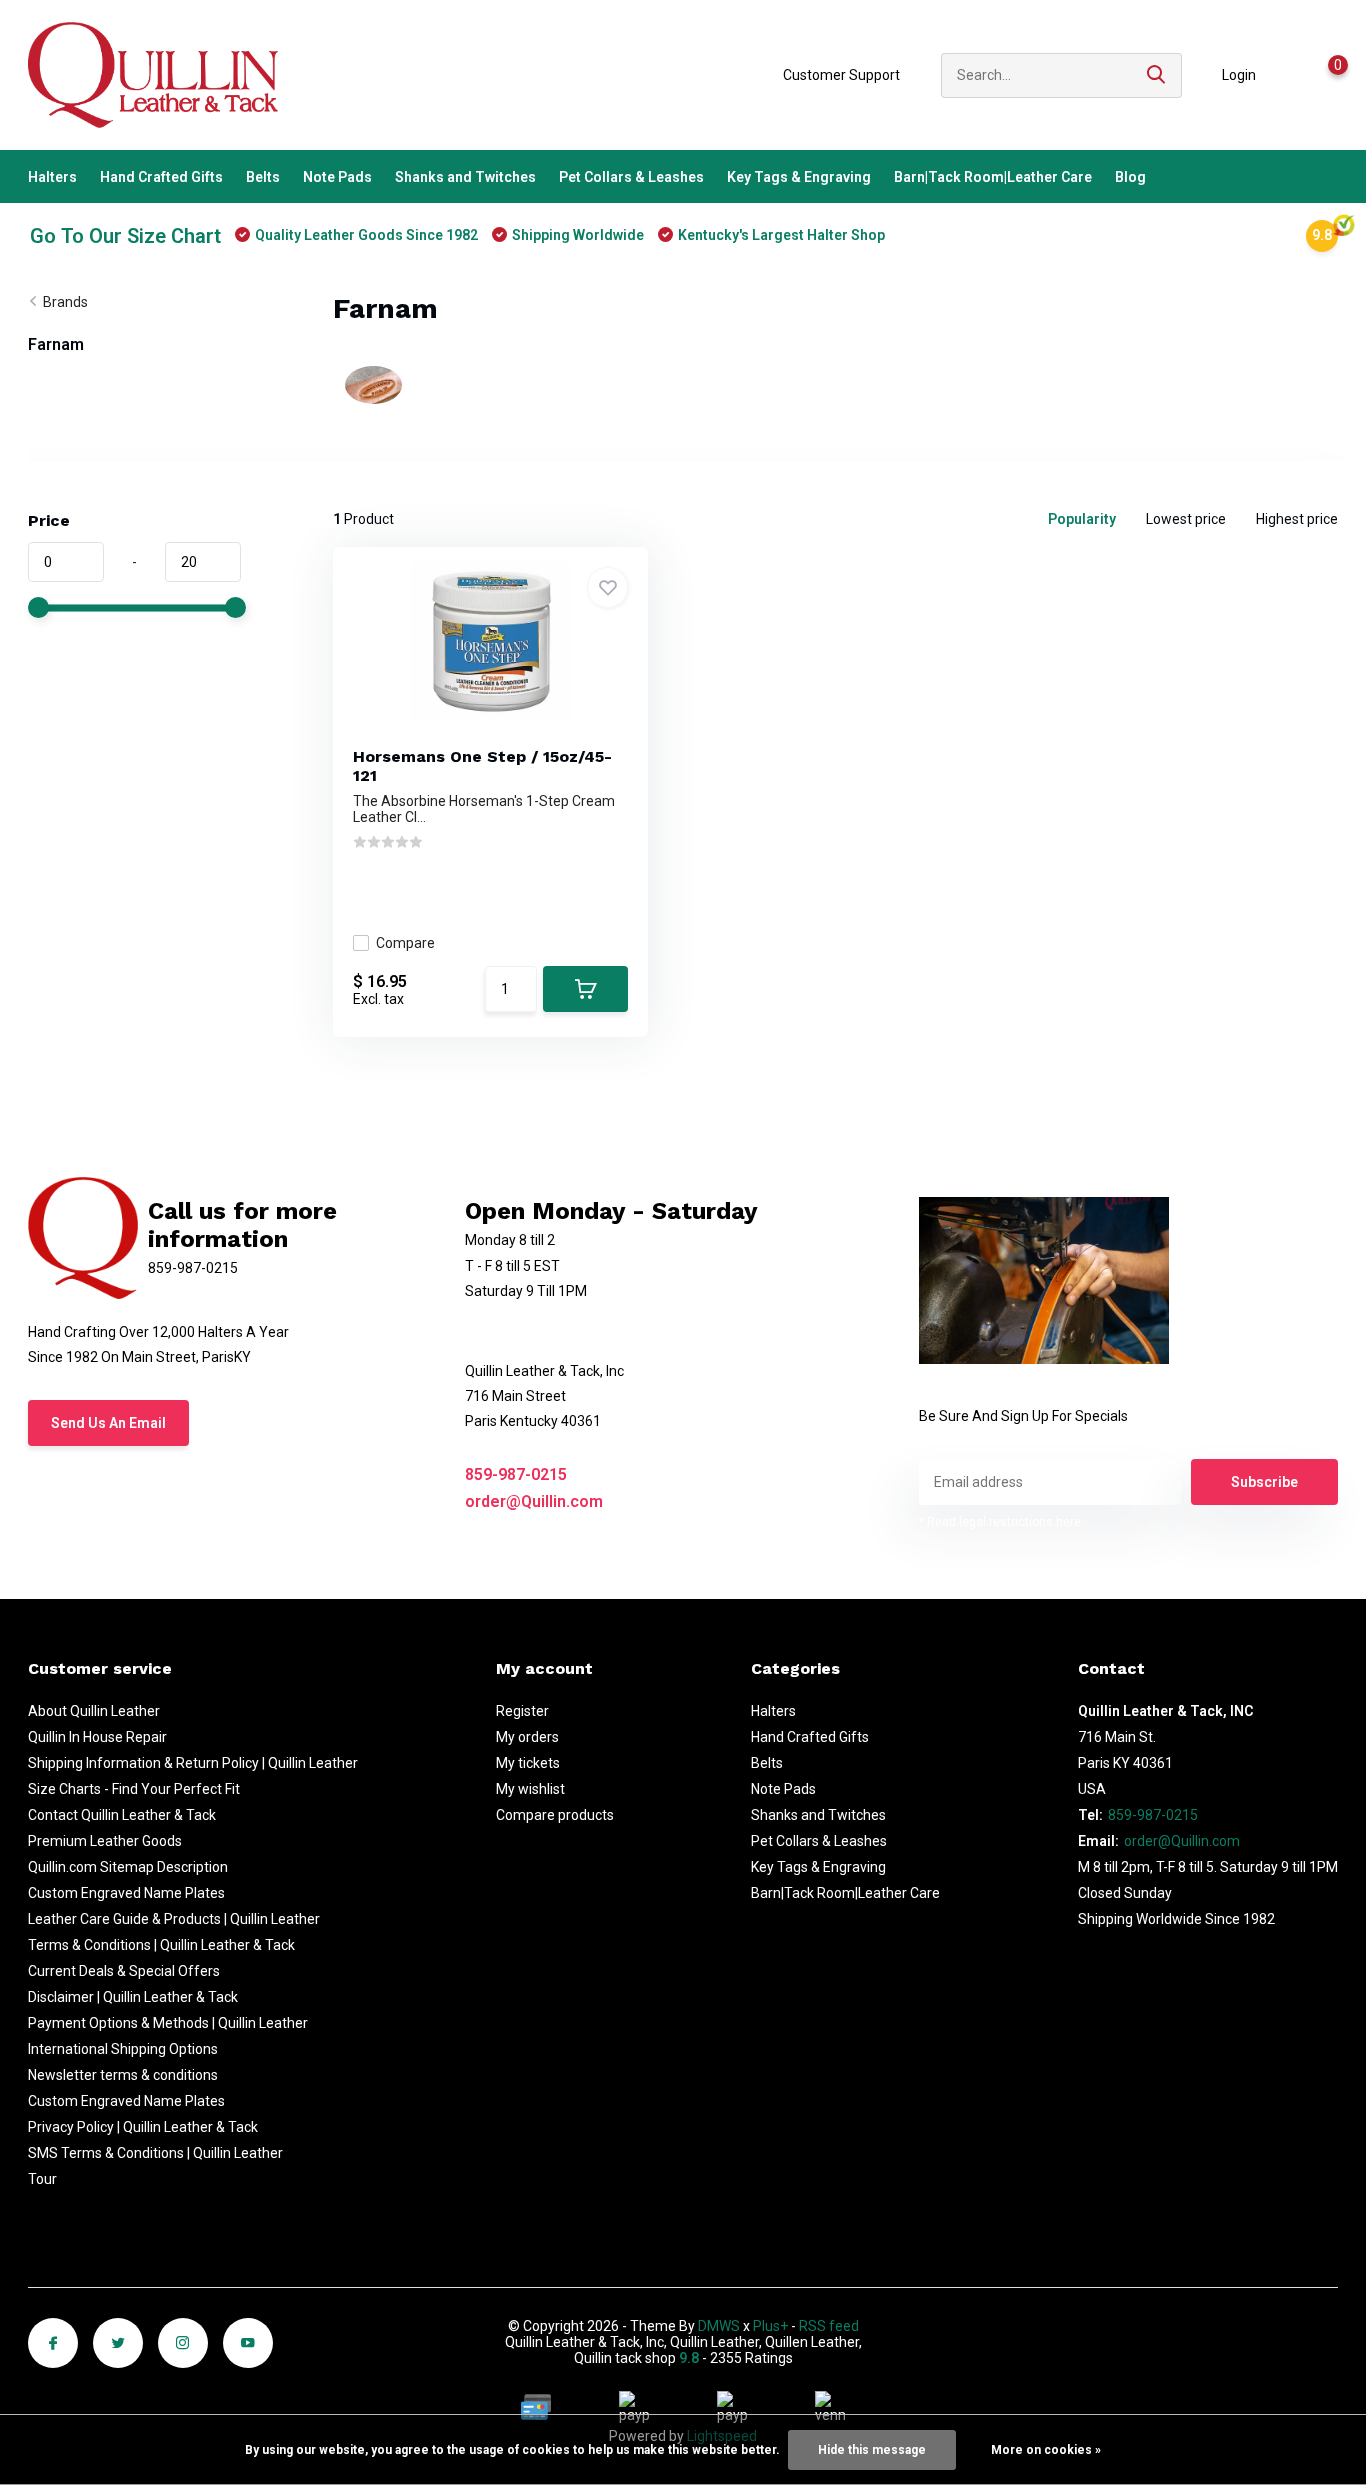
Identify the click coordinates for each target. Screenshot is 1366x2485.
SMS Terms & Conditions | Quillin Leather (155, 2153)
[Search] (1157, 75)
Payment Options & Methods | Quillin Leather (168, 2023)
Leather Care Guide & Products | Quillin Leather (174, 1919)
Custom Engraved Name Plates (126, 1893)
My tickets (528, 1763)
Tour (42, 2179)
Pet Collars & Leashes (631, 177)
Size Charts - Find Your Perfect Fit (134, 1789)
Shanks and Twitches (465, 177)
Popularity (1082, 519)
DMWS (719, 2326)
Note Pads (337, 177)
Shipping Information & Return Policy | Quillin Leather (193, 1763)
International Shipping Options (123, 2049)
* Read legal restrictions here (1000, 1522)
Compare (405, 943)
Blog (1130, 177)
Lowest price (1186, 519)
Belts (263, 177)
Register (522, 1711)
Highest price (1297, 519)
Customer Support (841, 75)
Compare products (555, 1815)
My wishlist (530, 1789)
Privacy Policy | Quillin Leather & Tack (143, 2127)
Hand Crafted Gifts (161, 177)
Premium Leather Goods (105, 1841)
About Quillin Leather (94, 1711)
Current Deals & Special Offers (124, 1971)
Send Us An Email (108, 1423)
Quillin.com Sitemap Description (128, 1867)
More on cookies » (1046, 2450)
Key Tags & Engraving (799, 177)
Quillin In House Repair (97, 1737)
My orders (527, 1737)
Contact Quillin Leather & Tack (122, 1815)
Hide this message (872, 2450)
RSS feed (829, 2326)
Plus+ (770, 2326)
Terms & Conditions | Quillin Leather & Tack (161, 1945)
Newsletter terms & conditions (123, 2075)
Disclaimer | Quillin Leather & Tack (133, 1997)
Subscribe (1264, 1482)
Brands (65, 302)
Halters (52, 177)
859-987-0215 (516, 1474)
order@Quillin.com (534, 1501)
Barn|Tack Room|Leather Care (993, 177)
